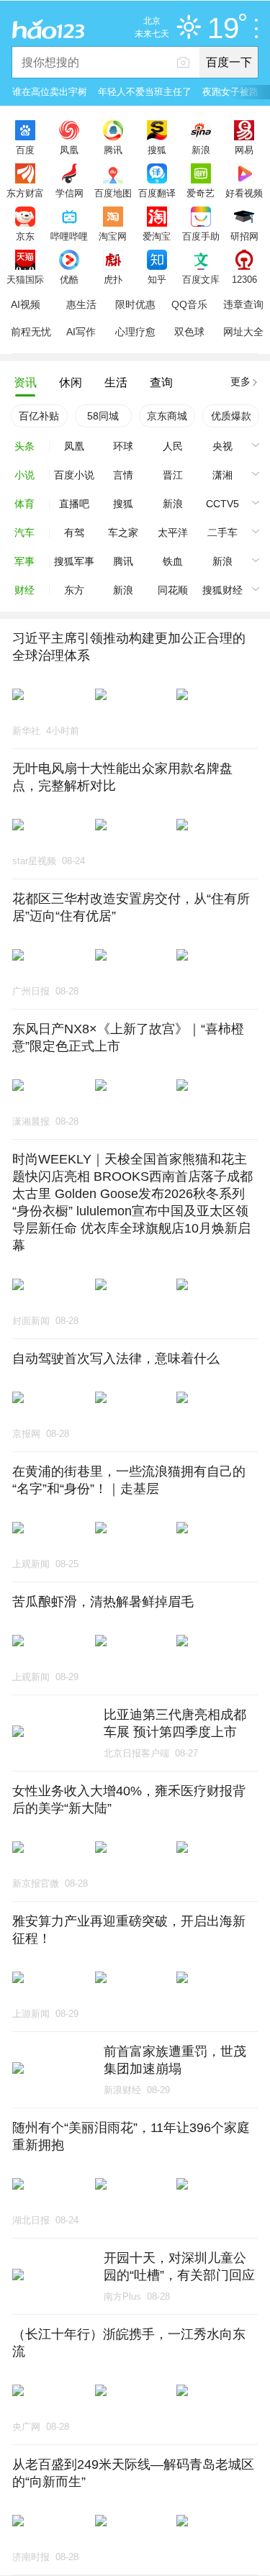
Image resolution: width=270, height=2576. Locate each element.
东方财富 (25, 193)
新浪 (201, 150)
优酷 (69, 279)
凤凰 (69, 150)
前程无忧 (31, 332)
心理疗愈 (135, 332)
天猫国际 (25, 279)
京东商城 (167, 416)
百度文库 (201, 279)
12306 (244, 279)
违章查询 (243, 304)
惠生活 (81, 304)
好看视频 (244, 193)
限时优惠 (135, 304)
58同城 (103, 416)
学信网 (69, 193)
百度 (25, 150)
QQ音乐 (189, 304)
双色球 (189, 332)
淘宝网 (113, 236)
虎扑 (113, 279)
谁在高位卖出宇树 (50, 92)
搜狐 (157, 150)
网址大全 (243, 332)
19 (223, 29)
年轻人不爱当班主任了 (145, 92)
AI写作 (81, 332)
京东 (25, 236)
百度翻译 (157, 193)
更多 (240, 381)
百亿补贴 (39, 416)
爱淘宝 (157, 236)
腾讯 (113, 150)
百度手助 (201, 236)
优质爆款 (231, 416)
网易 (244, 150)
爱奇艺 (201, 193)
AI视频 (26, 304)
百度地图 (113, 193)
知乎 (157, 279)
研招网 (244, 236)
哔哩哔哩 (69, 236)
